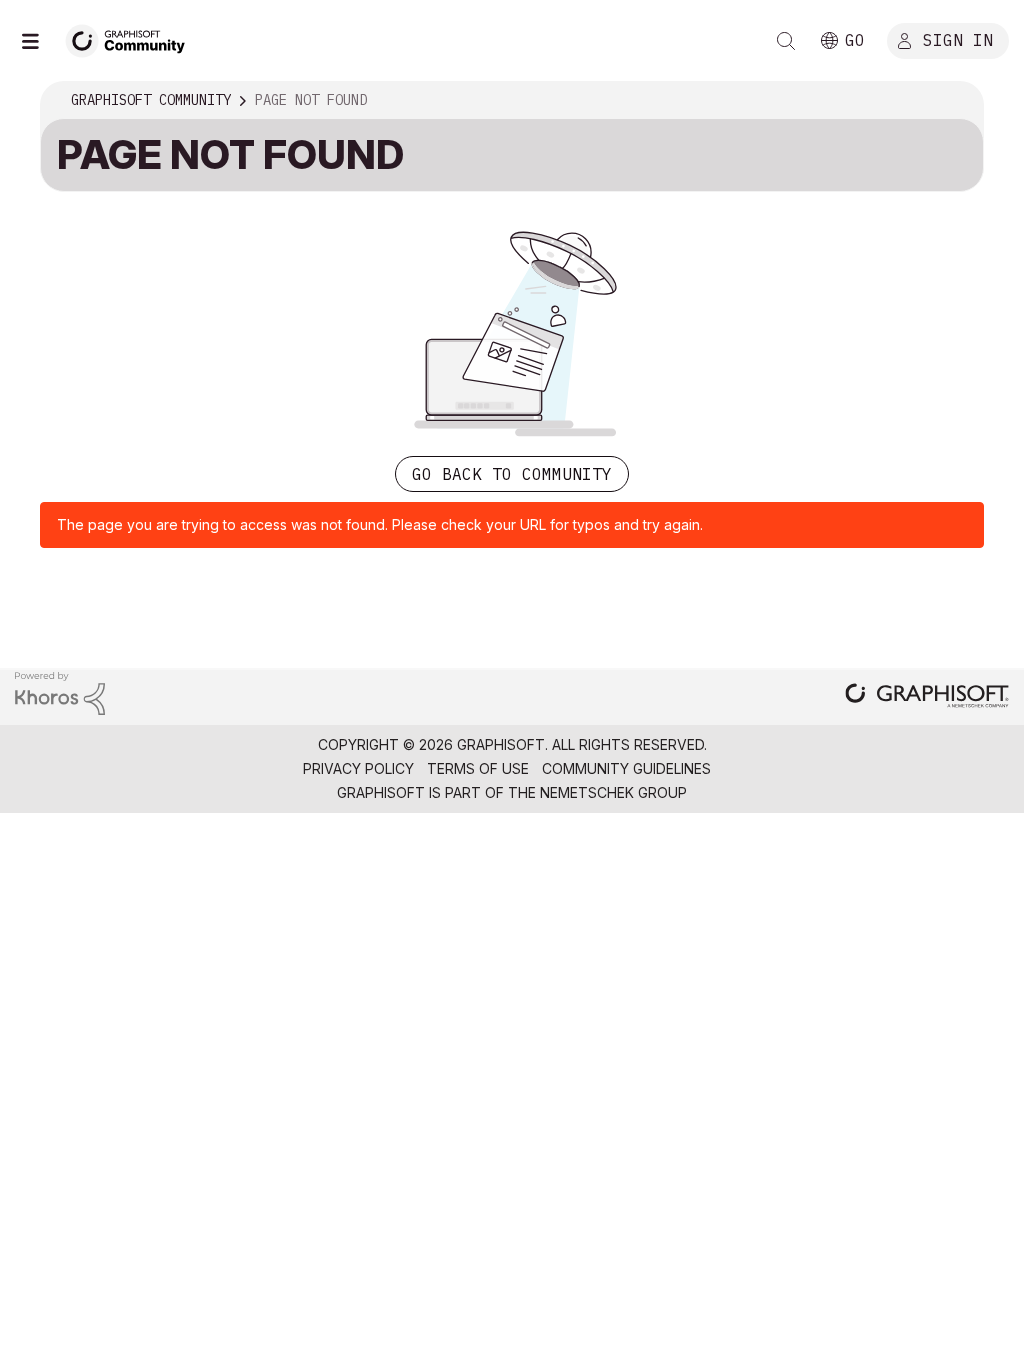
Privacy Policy (358, 768)
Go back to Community (512, 474)
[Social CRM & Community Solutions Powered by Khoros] (60, 692)
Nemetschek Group (613, 792)
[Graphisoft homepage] (927, 697)
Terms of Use (478, 768)
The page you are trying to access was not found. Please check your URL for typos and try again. (380, 524)
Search (786, 41)
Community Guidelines (626, 768)
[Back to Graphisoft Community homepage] (132, 38)
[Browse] (40, 41)
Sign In (958, 39)
